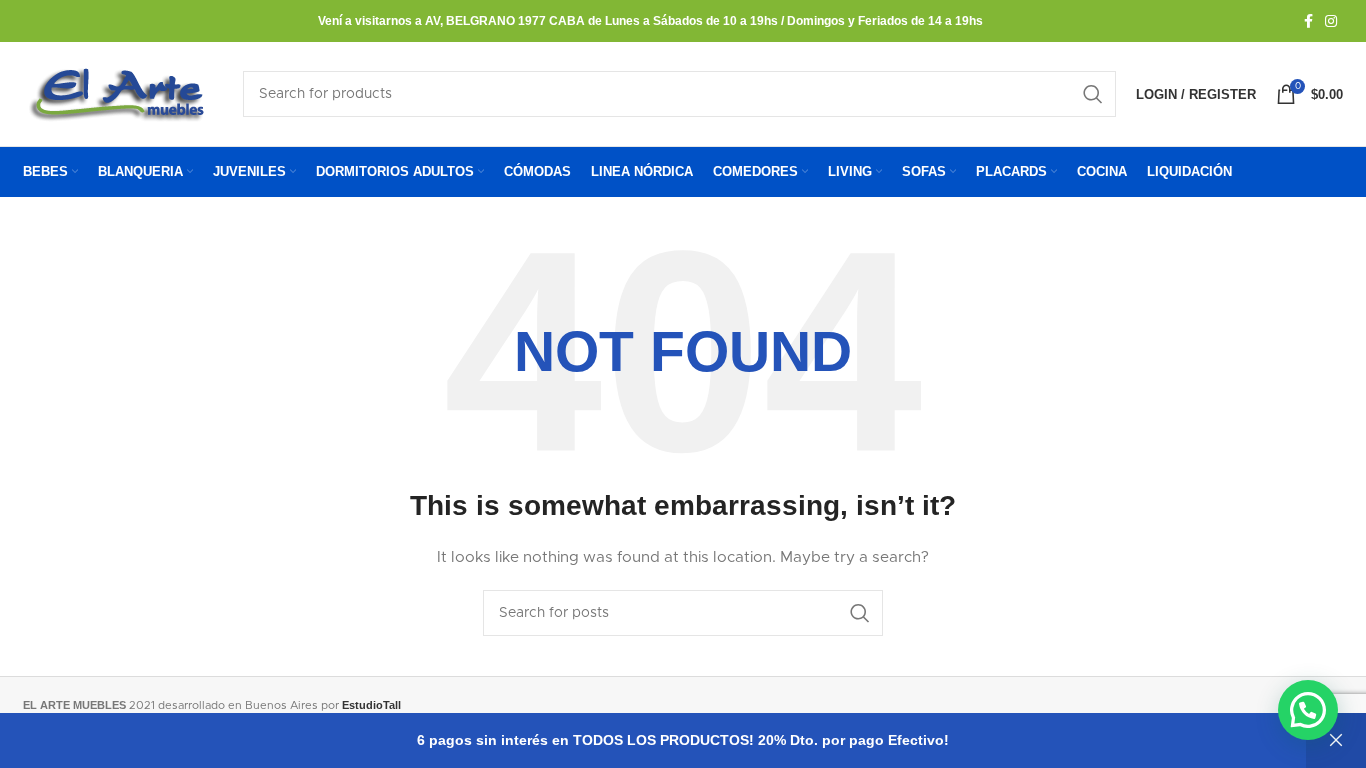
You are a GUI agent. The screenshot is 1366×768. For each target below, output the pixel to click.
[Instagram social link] (1331, 21)
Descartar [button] (1336, 740)
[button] (1308, 710)
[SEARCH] (1093, 94)
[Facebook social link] (1308, 21)
